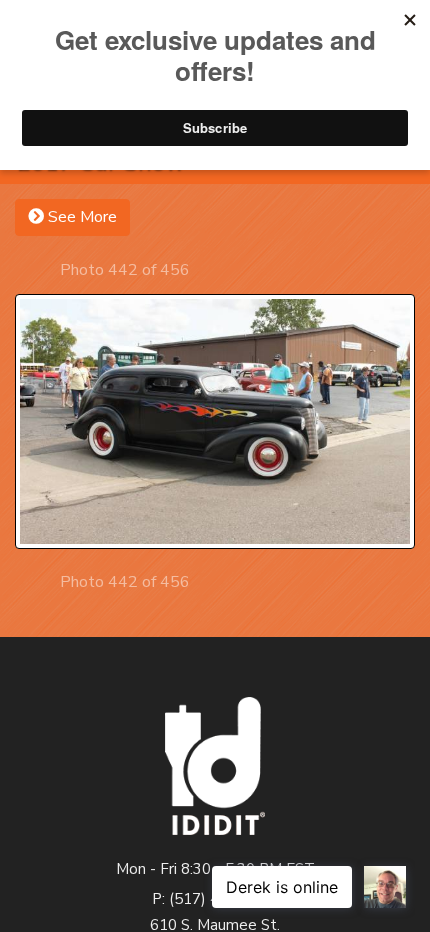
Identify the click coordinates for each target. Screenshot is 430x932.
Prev (42, 269)
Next (207, 269)
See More (80, 217)
